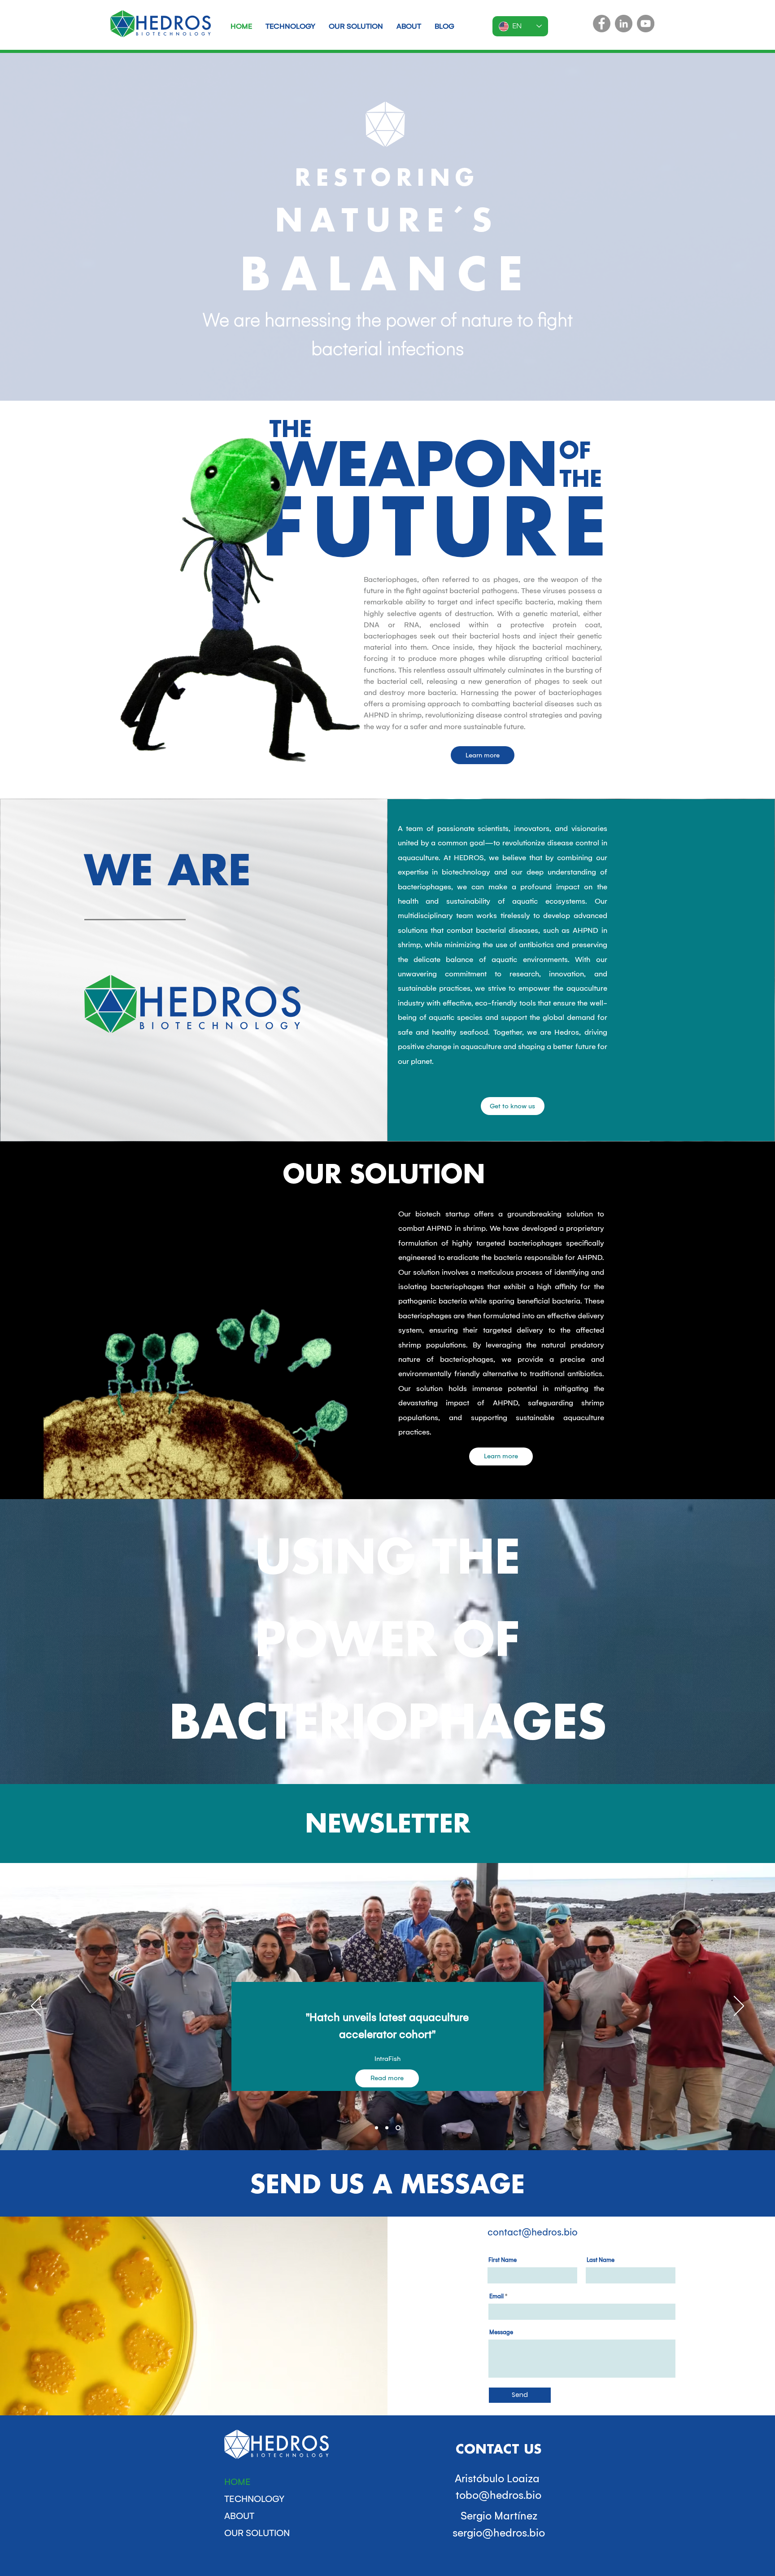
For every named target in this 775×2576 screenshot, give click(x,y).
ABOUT (239, 2516)
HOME (237, 2482)
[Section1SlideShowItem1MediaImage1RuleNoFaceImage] (377, 2128)
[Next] (739, 2007)
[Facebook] (602, 24)
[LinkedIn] (624, 24)
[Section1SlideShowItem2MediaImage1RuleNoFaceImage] (388, 2128)
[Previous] (36, 2007)
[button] (483, 755)
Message (501, 2332)
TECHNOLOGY (254, 2499)
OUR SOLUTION (257, 2533)
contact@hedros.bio (533, 2232)
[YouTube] (646, 24)
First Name (503, 2260)
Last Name (601, 2260)
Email (496, 2296)
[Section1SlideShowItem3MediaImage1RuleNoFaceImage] (399, 2128)
